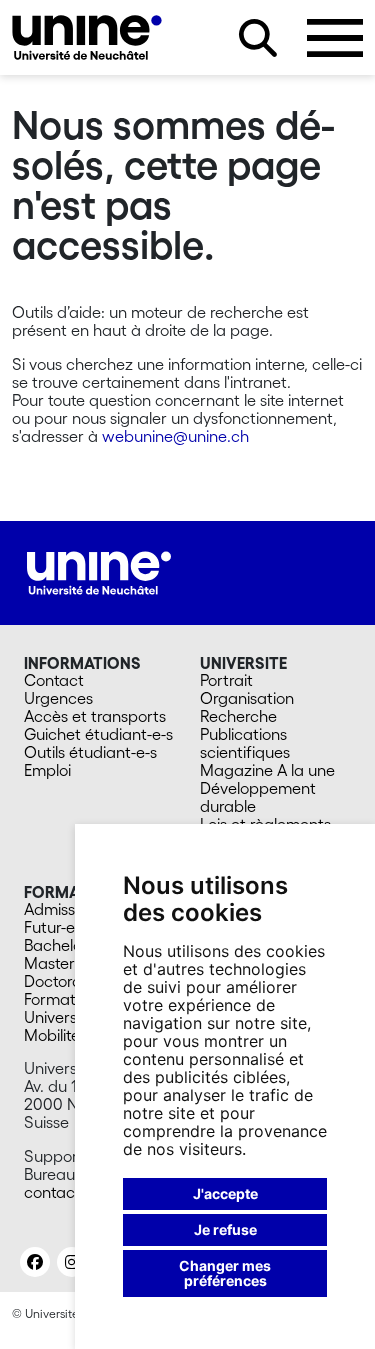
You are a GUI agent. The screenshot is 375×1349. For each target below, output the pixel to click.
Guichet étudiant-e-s (98, 734)
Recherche (238, 716)
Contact (54, 680)
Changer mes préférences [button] (225, 1273)
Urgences (58, 698)
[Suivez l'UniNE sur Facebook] (35, 1262)
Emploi (47, 770)
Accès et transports (95, 716)
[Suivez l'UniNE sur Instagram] (72, 1262)
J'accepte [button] (225, 1193)
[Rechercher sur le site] (258, 38)
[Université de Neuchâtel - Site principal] (99, 571)
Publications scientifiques (245, 743)
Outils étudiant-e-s (90, 752)
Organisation (247, 698)
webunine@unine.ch (175, 436)
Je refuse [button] (225, 1229)
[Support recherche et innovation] (87, 37)
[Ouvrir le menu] (335, 38)
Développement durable (258, 797)
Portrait (226, 680)
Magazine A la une (267, 770)
